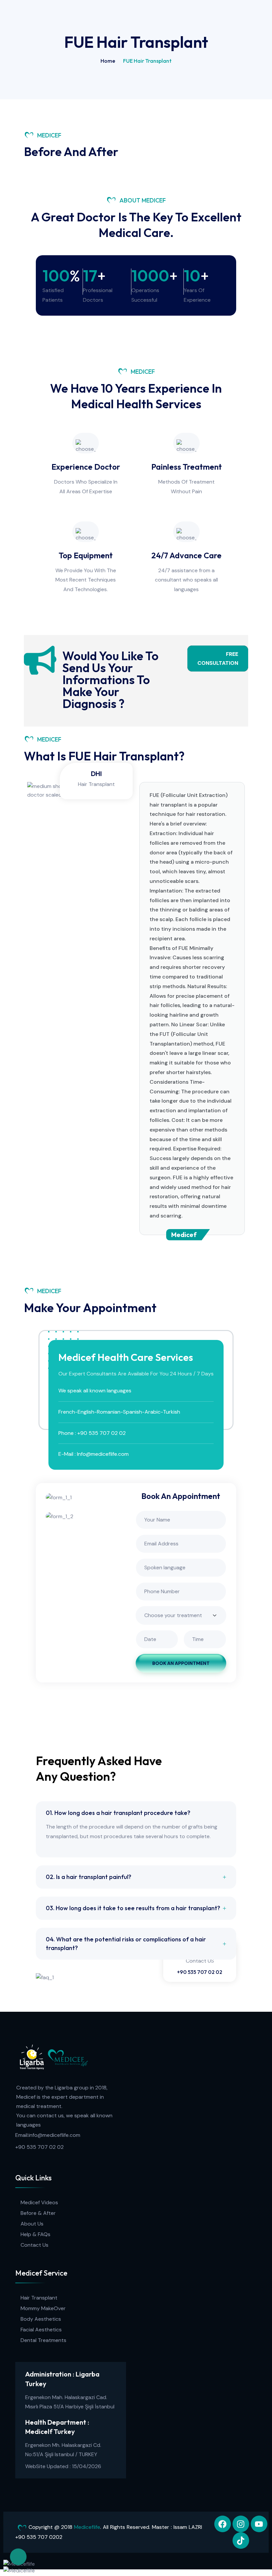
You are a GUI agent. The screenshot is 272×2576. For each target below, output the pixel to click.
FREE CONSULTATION (218, 659)
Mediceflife (87, 2527)
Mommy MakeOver (43, 2308)
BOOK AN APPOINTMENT (181, 1663)
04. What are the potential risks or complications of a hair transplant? (126, 1944)
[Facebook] (223, 2524)
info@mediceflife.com (54, 2135)
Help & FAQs (35, 2234)
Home (108, 61)
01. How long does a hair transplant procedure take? (118, 1813)
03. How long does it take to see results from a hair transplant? (133, 1908)
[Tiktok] (241, 2540)
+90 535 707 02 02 (200, 1972)
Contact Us (34, 2245)
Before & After (38, 2213)
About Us (32, 2224)
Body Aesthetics (41, 2319)
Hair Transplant (39, 2298)
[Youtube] (259, 2524)
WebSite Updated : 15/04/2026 (63, 2466)
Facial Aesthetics (41, 2330)
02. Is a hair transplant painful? (89, 1877)
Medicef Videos (39, 2202)
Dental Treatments (43, 2340)
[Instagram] (241, 2524)
